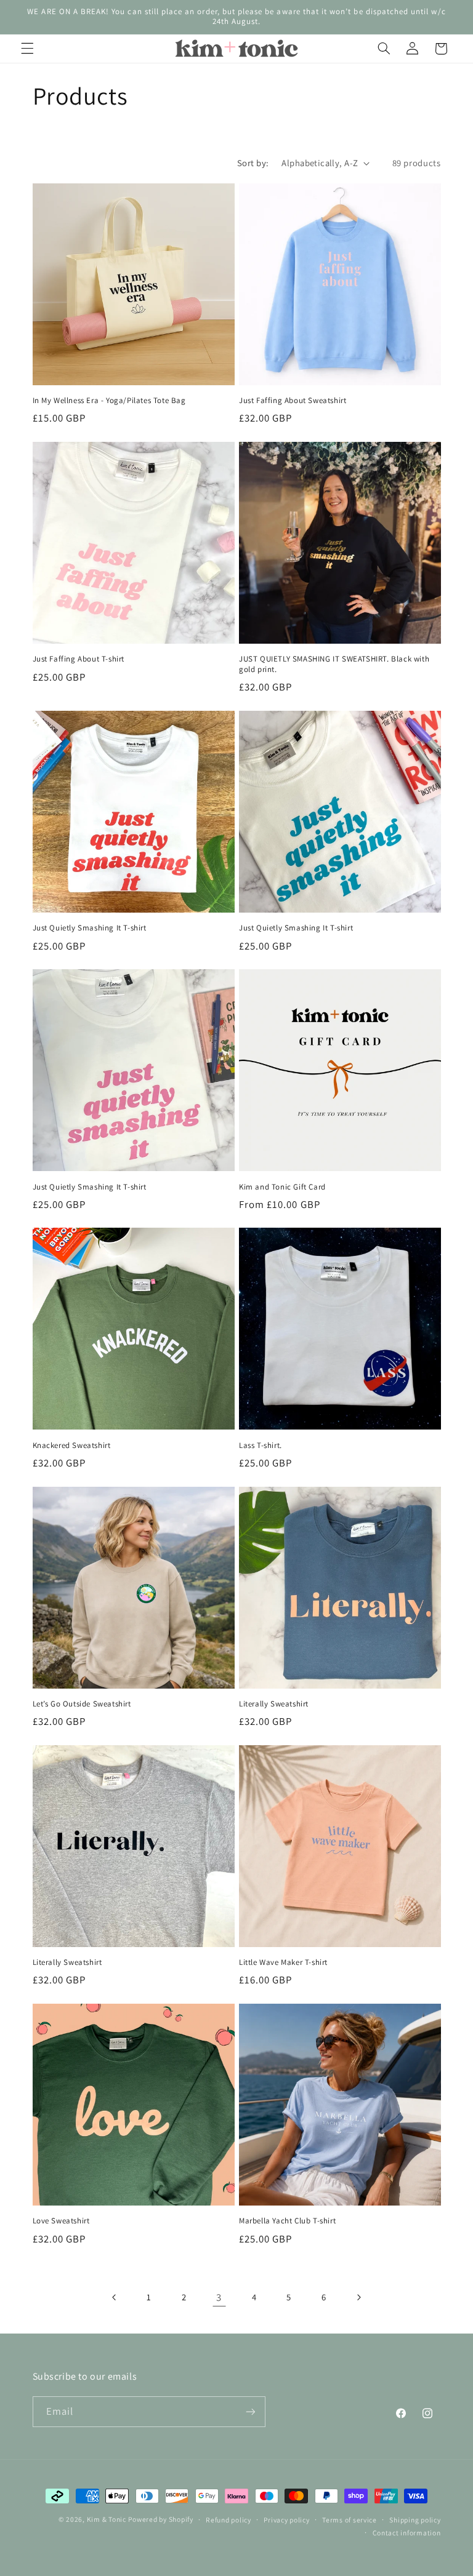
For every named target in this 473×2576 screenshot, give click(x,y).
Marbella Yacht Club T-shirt (287, 2221)
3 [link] (219, 2297)
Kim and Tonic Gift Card (282, 1187)
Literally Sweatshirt (274, 1704)
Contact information (407, 2533)
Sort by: (253, 163)
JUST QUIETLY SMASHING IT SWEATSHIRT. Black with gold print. (334, 664)
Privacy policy (286, 2520)
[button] (27, 49)
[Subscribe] (250, 2411)
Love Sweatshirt (61, 2221)
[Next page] (358, 2297)
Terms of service (350, 2520)
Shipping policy (415, 2520)
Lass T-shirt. (261, 1446)
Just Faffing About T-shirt (79, 659)
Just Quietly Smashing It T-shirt (90, 928)
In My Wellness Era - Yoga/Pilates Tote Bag (109, 401)
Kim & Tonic (107, 2519)
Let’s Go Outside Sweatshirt (82, 1704)
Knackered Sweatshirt (72, 1446)
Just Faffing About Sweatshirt (293, 401)
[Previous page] (115, 2297)
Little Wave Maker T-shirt (283, 1962)
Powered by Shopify (160, 2519)
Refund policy (228, 2520)
